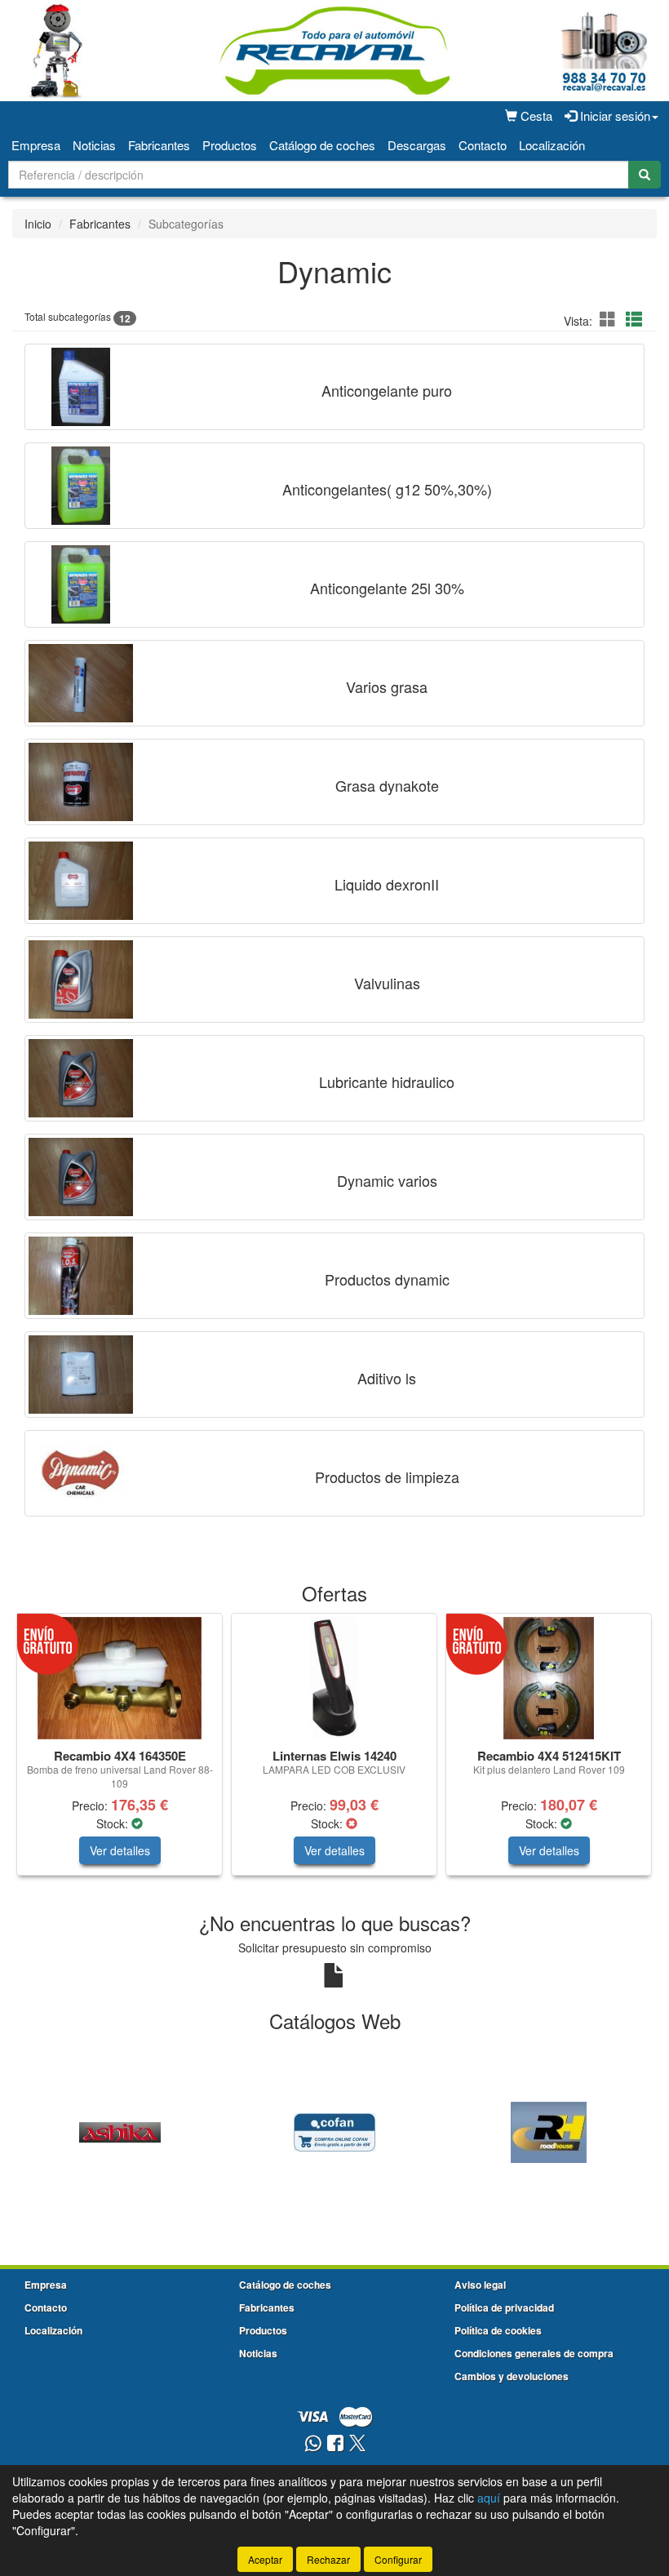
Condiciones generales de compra (534, 2353)
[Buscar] (645, 175)
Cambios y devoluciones (512, 2376)
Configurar (398, 2559)
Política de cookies (498, 2330)
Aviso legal (480, 2285)
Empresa (36, 145)
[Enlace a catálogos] (120, 2130)
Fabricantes (159, 145)
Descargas (417, 145)
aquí (489, 2498)
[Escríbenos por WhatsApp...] (313, 2444)
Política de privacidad (504, 2307)
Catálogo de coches (322, 145)
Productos (230, 145)
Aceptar (265, 2559)
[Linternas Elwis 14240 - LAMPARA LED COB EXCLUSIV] (334, 1678)
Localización (552, 145)
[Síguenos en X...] (357, 2444)
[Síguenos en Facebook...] (335, 2444)
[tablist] (334, 1752)
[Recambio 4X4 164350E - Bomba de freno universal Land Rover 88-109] (120, 1678)
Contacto (483, 145)
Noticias (94, 145)
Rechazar (328, 2559)
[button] (610, 319)
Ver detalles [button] (120, 1850)
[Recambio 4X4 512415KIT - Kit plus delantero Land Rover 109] (549, 1678)
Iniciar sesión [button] (614, 115)
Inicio (38, 224)
